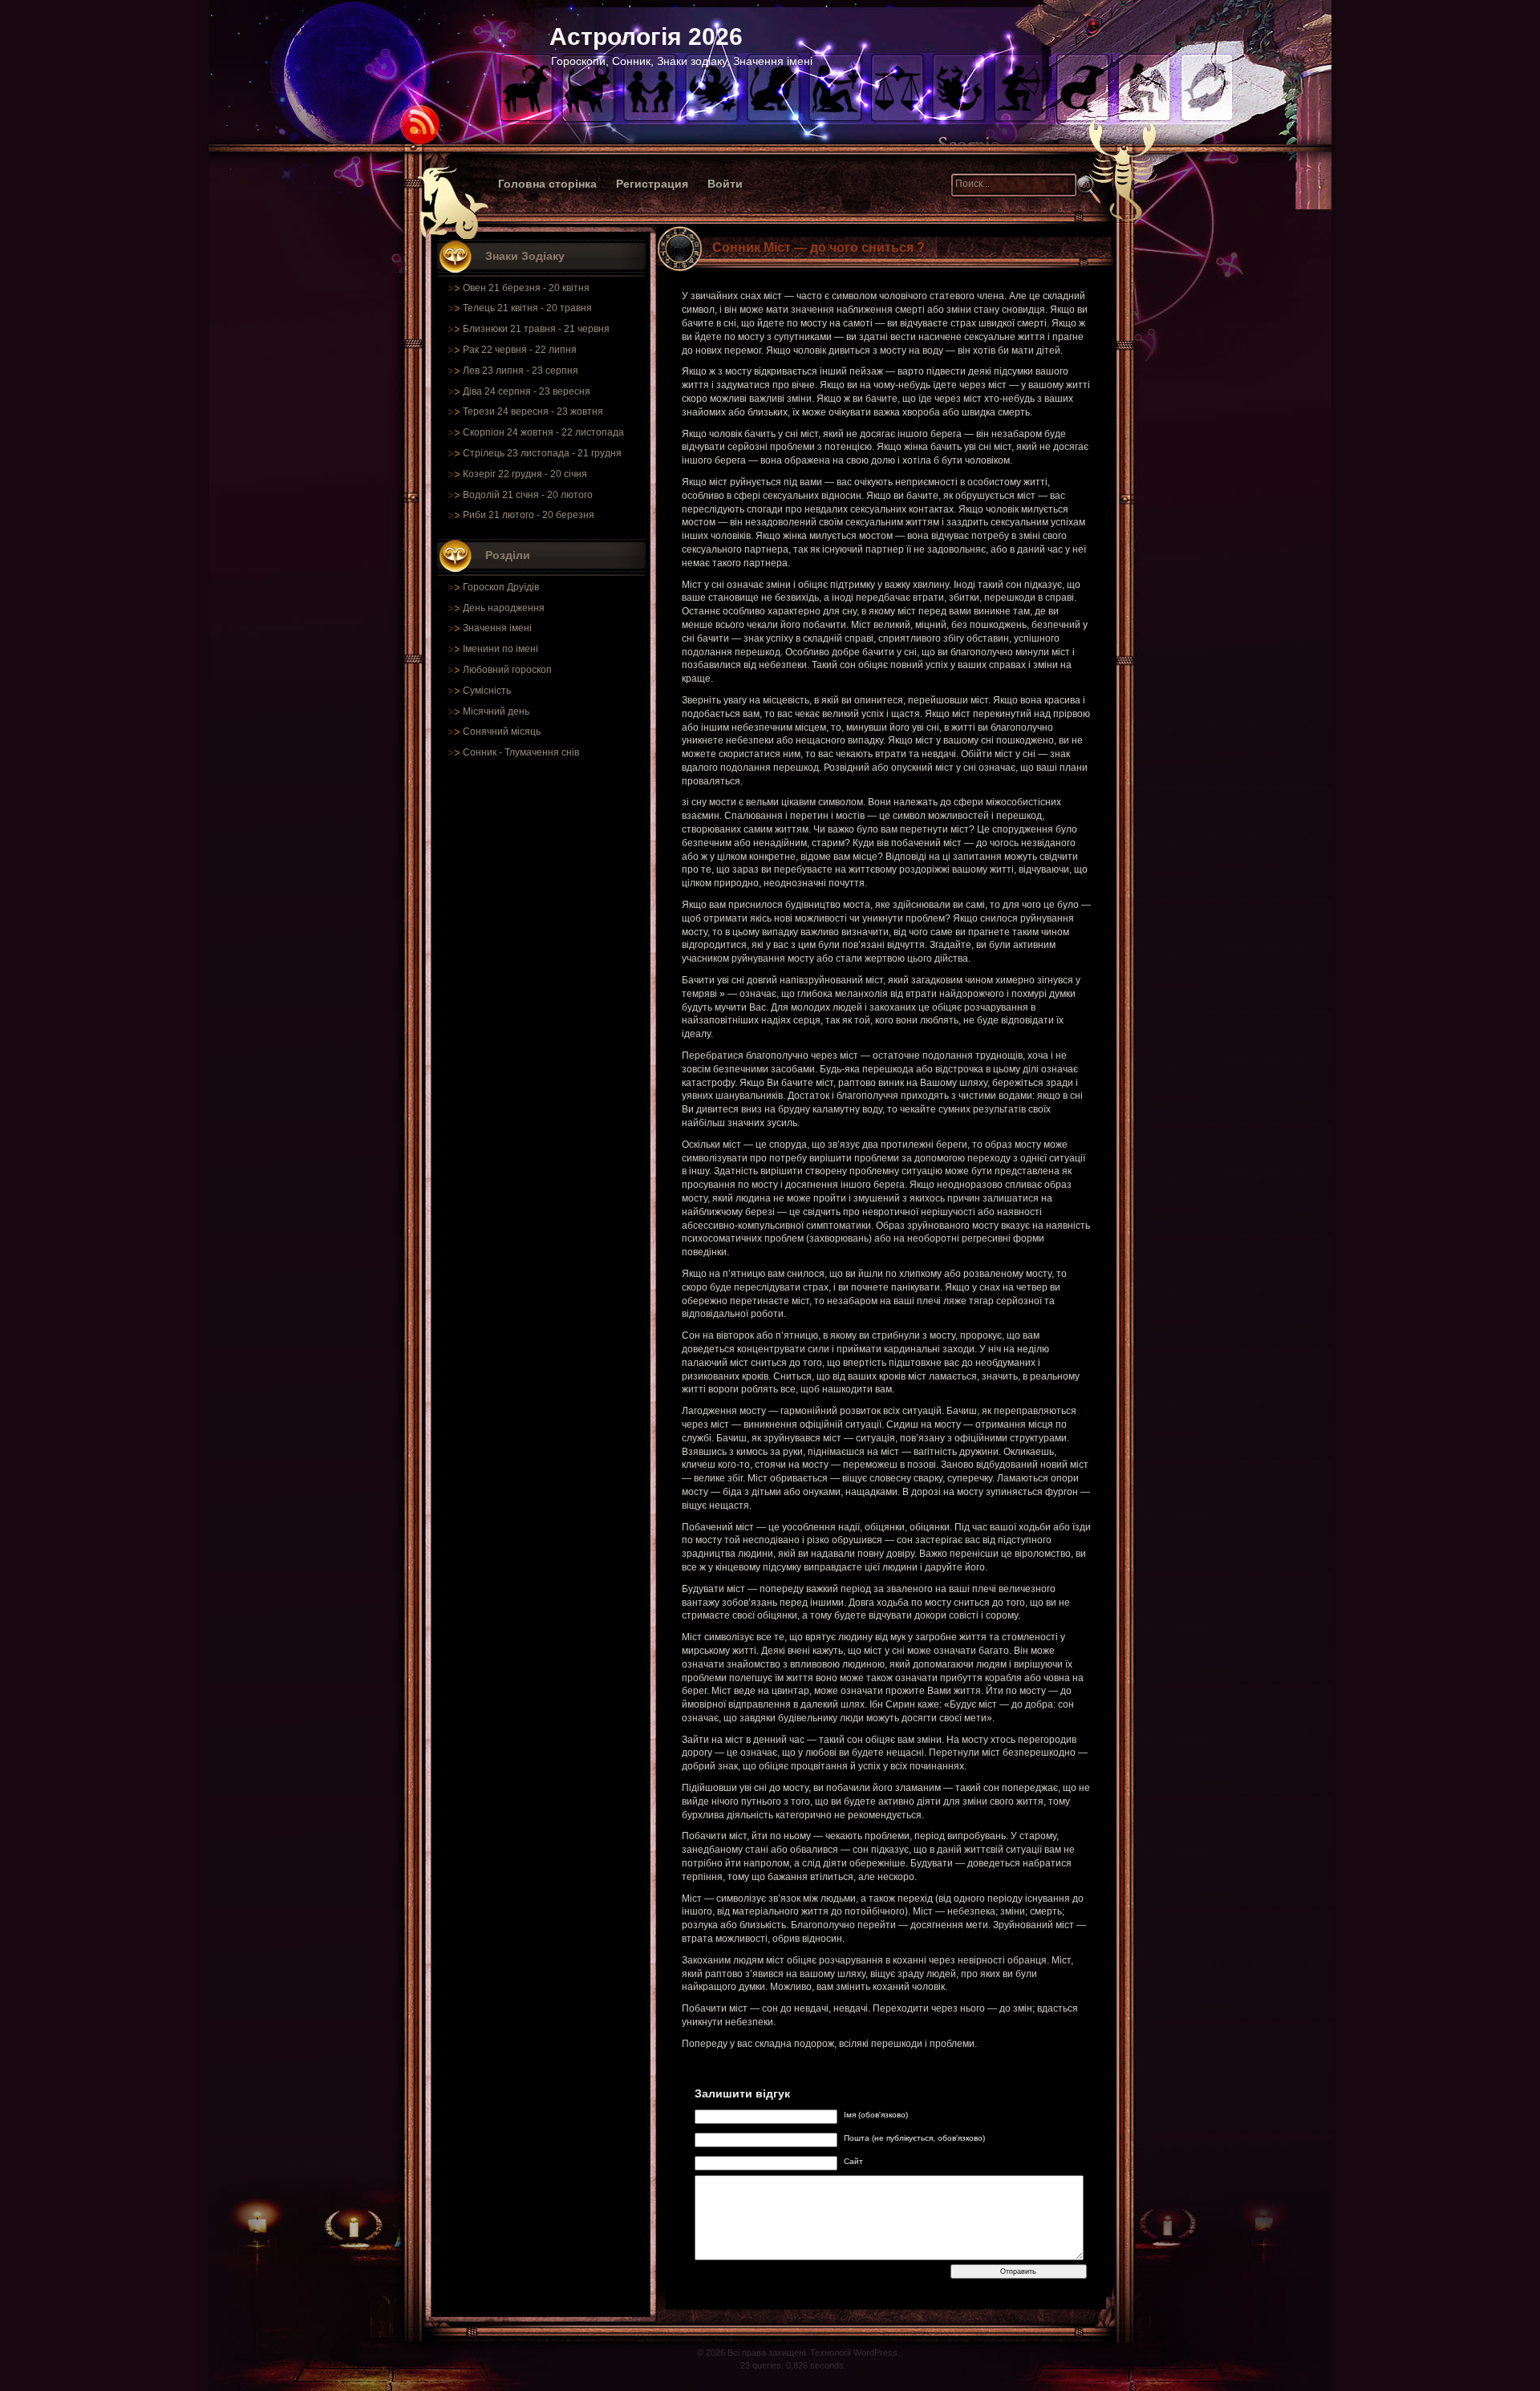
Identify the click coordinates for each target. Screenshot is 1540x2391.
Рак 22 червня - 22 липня (520, 350)
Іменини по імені (500, 649)
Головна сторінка (547, 184)
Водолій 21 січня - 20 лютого (528, 495)
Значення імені (497, 628)
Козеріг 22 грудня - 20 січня (525, 474)
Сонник (480, 752)
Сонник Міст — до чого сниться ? (819, 247)
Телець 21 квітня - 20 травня (527, 308)
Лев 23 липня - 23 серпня (521, 371)
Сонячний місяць (502, 731)
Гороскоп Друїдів (501, 587)
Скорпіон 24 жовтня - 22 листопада (543, 432)
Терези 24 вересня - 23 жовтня (533, 411)
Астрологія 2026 (646, 36)
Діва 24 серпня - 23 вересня (527, 391)
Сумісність (487, 691)
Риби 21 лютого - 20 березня (529, 515)
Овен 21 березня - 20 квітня (526, 288)
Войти (725, 184)
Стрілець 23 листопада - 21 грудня (542, 453)
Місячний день (496, 711)
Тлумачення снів (542, 752)
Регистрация (652, 184)
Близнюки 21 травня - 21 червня (536, 329)
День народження (504, 608)
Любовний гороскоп (507, 670)
